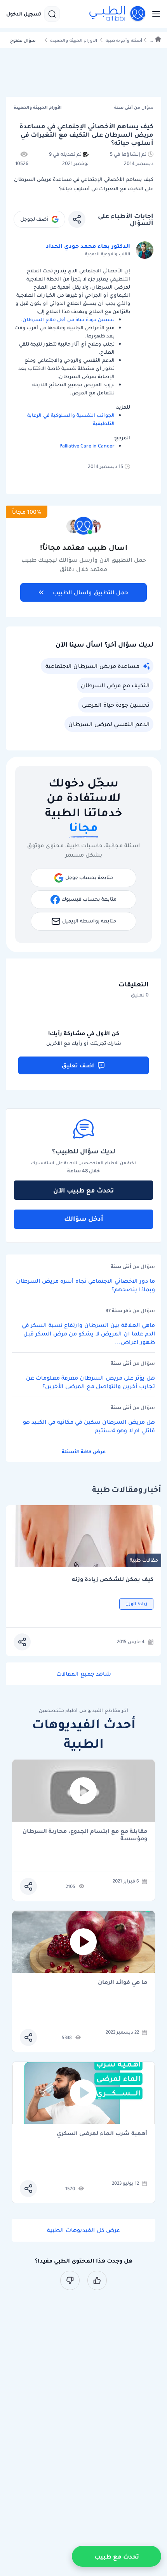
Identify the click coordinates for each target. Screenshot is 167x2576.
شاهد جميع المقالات (84, 1674)
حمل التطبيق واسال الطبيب (90, 592)
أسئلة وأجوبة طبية (124, 40)
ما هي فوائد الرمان (123, 1983)
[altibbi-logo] (118, 14)
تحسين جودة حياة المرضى (116, 705)
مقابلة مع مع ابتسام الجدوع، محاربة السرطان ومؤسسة (85, 1835)
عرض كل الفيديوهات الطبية (83, 2230)
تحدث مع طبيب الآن (83, 1190)
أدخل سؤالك (84, 1218)
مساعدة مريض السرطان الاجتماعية (92, 666)
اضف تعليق (78, 1065)
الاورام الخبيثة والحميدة (74, 40)
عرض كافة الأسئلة (84, 1451)
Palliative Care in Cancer (87, 446)
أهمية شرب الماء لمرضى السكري (102, 2134)
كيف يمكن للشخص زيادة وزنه (113, 1579)
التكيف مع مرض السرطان (115, 685)
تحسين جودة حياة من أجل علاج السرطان (69, 319)
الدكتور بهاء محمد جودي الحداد (88, 246)
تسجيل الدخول (24, 14)
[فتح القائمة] (154, 14)
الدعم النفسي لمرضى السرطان (109, 724)
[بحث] (52, 14)
